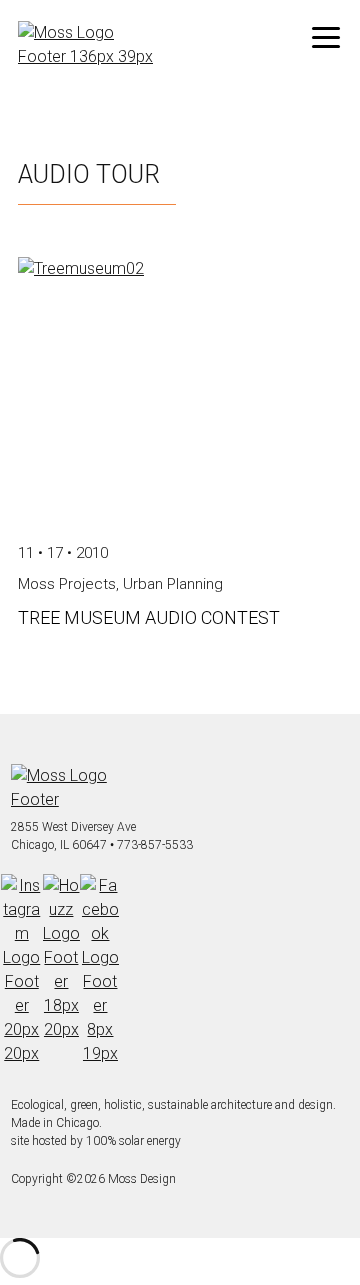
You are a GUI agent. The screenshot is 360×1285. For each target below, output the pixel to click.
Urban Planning (173, 584)
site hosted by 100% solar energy (96, 1141)
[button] (326, 38)
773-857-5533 (155, 845)
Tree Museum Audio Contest (149, 617)
